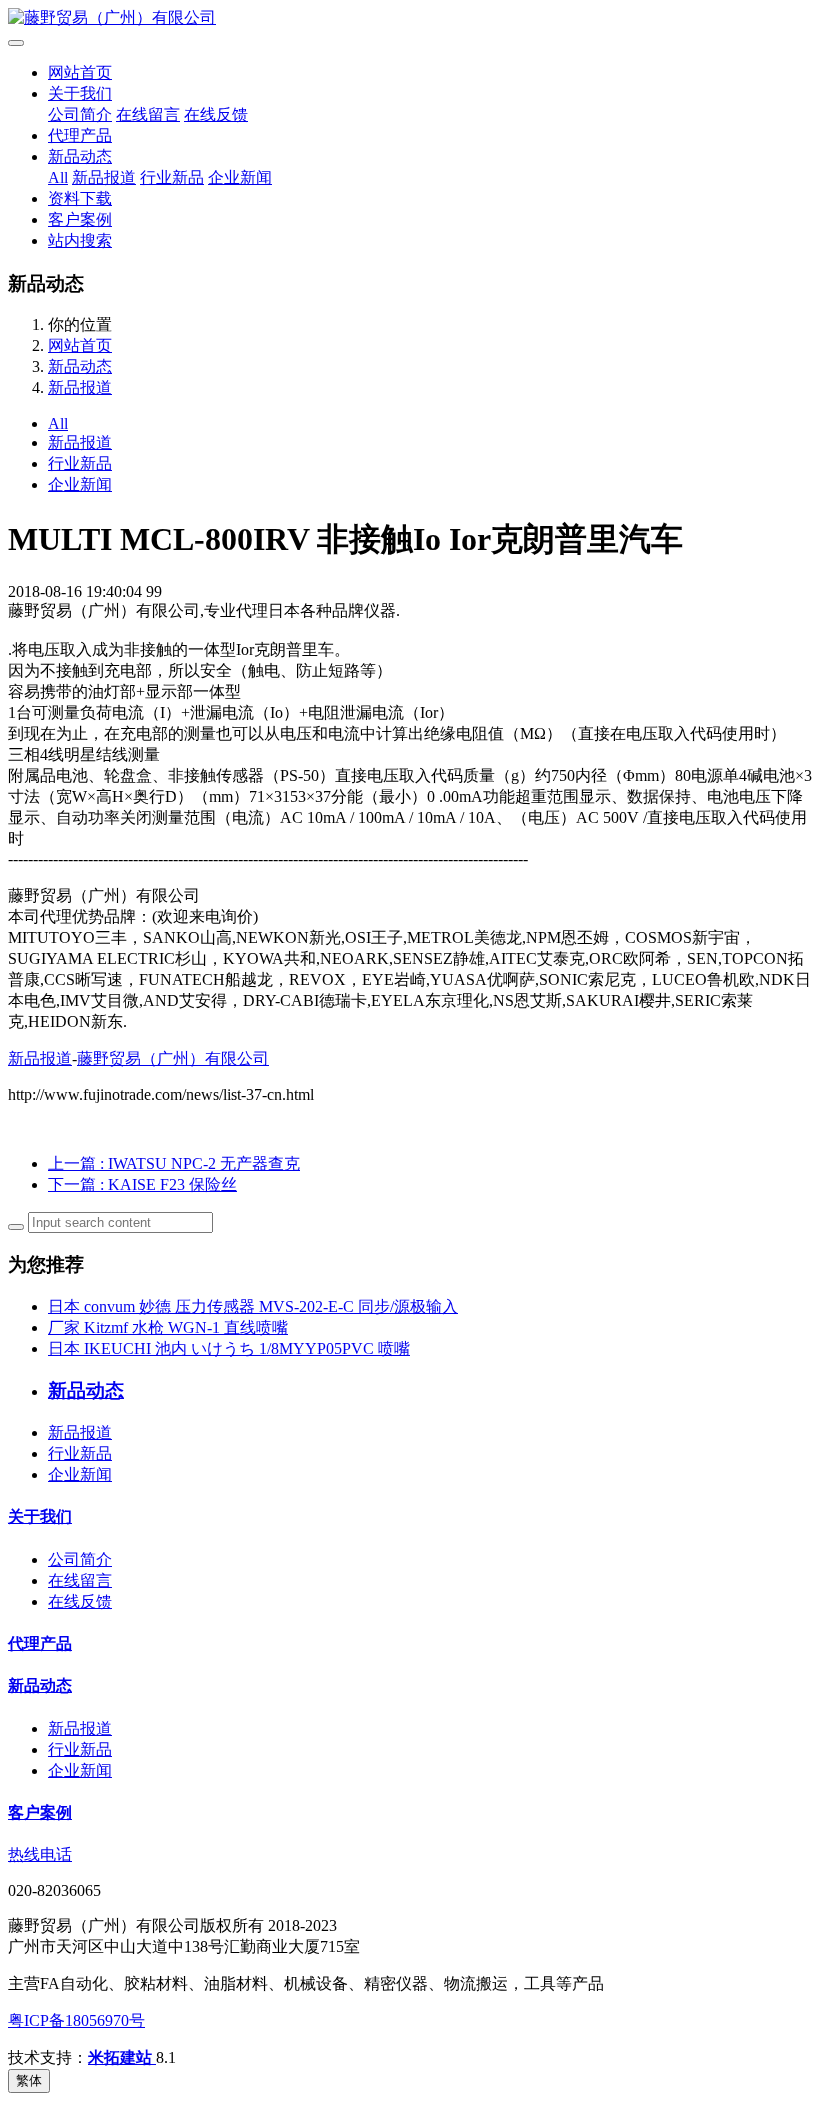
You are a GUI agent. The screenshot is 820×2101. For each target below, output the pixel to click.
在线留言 (148, 114)
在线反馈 (216, 114)
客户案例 (80, 219)
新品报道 (104, 177)
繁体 (29, 2080)
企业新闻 (240, 177)
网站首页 (80, 72)
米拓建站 (122, 2057)
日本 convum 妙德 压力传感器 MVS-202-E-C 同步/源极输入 (253, 1306)
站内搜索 (80, 240)
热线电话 (40, 1854)
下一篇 (142, 1184)
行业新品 (172, 177)
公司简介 (80, 114)
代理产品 (80, 135)
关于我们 (80, 93)
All (58, 177)
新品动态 (80, 156)
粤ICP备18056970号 (76, 2020)
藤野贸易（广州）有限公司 (173, 1058)
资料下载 (80, 198)
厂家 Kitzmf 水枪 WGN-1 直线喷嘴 (168, 1327)
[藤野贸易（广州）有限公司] (410, 18)
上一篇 (174, 1163)
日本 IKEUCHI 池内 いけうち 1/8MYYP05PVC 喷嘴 (229, 1348)
